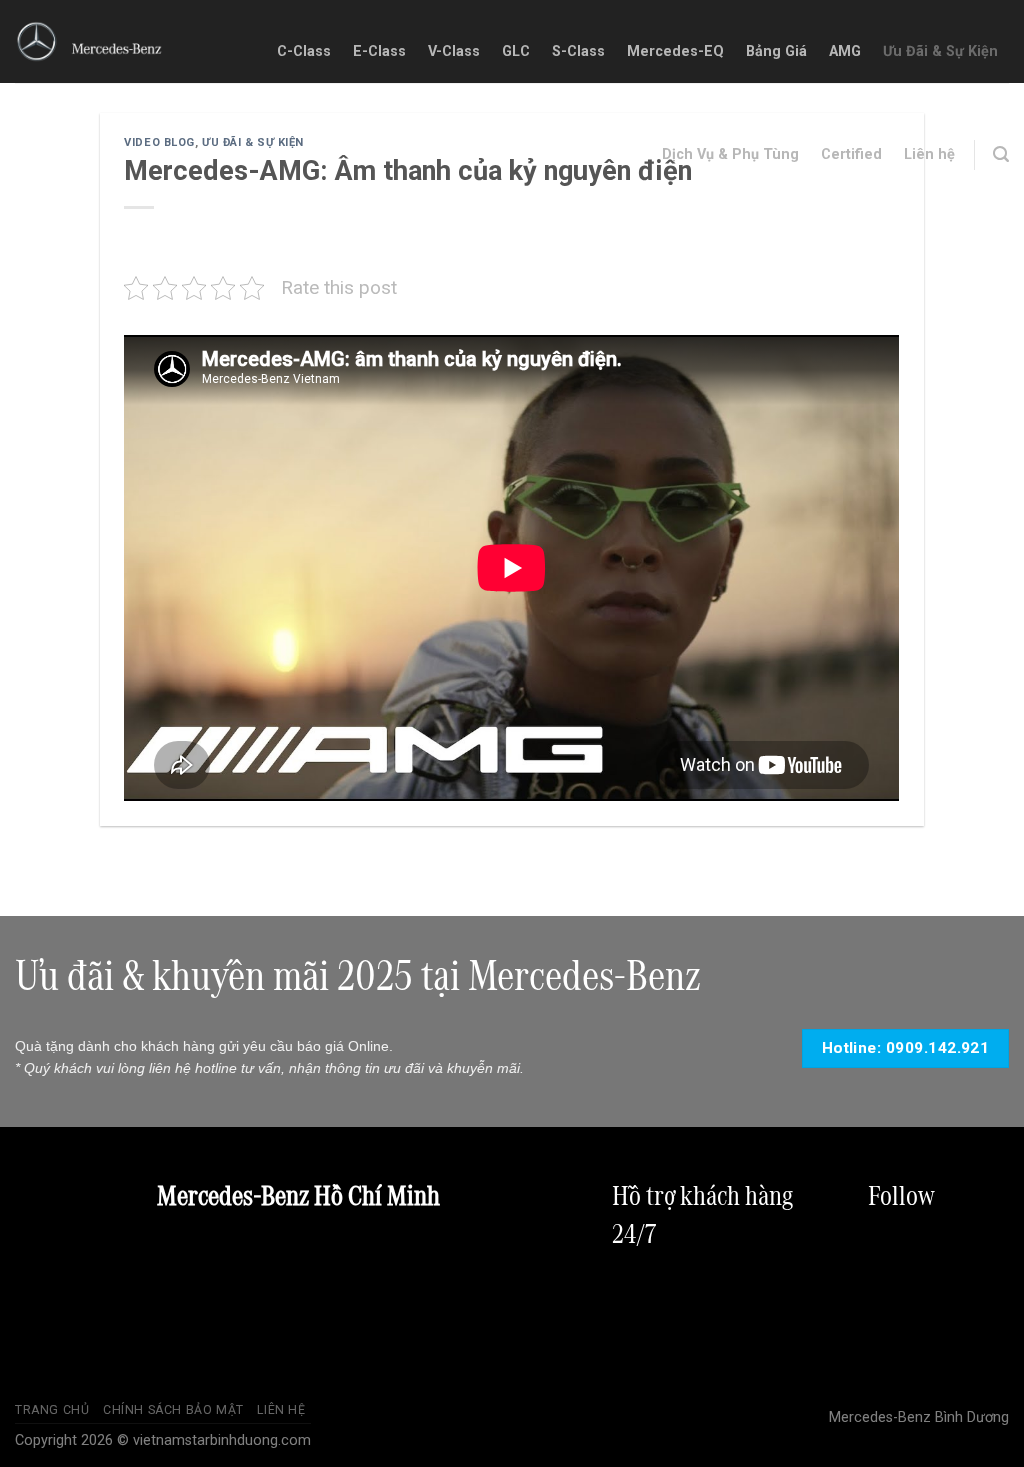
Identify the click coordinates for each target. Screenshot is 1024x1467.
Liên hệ (929, 154)
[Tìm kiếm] (1001, 154)
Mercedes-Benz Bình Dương (919, 1417)
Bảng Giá (776, 51)
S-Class (578, 51)
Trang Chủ (52, 1410)
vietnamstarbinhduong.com (222, 1440)
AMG (845, 51)
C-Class (304, 51)
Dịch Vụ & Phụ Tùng (730, 154)
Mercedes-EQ (675, 51)
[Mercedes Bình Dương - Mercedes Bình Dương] (89, 41)
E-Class (379, 51)
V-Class (454, 51)
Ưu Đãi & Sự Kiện (940, 51)
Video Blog (159, 142)
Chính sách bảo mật (173, 1410)
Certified (851, 154)
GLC (516, 51)
